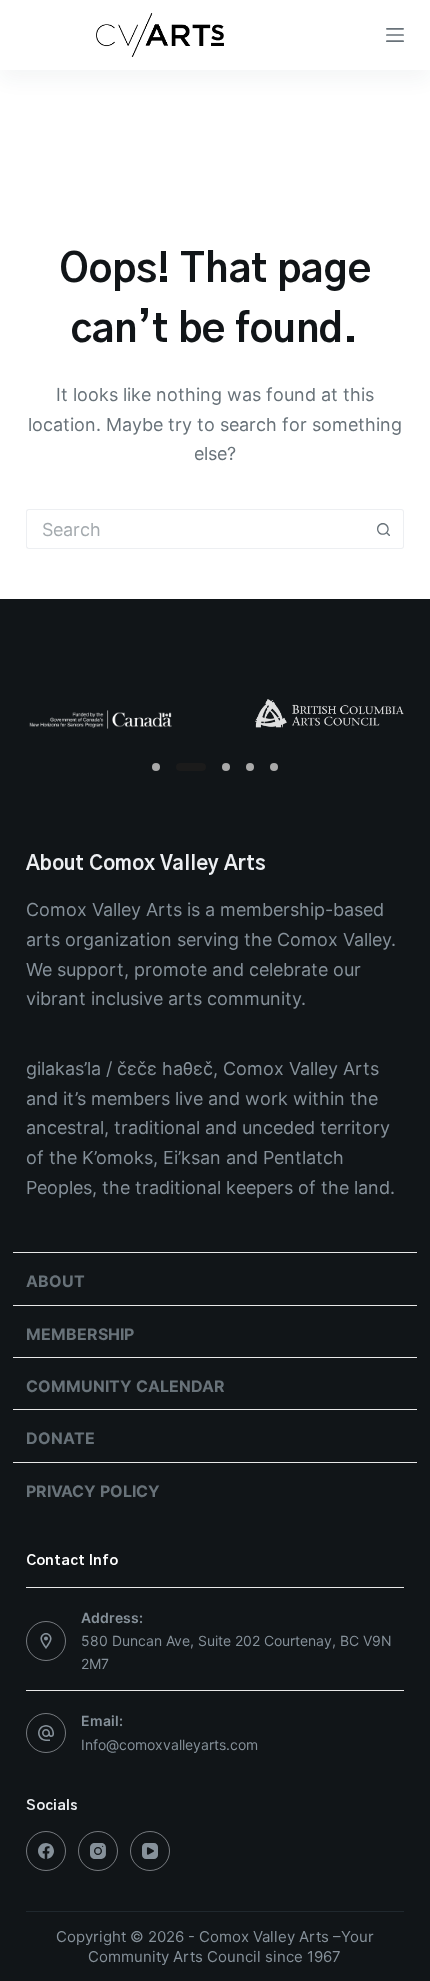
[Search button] (384, 529)
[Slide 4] (250, 767)
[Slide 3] (226, 767)
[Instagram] (98, 1851)
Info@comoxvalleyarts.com (169, 1744)
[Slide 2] (191, 767)
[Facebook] (46, 1851)
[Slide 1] (156, 767)
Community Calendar (125, 1386)
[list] (215, 716)
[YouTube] (150, 1851)
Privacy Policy (93, 1491)
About (55, 1281)
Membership (80, 1334)
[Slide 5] (274, 767)
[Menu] (395, 35)
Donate (60, 1438)
